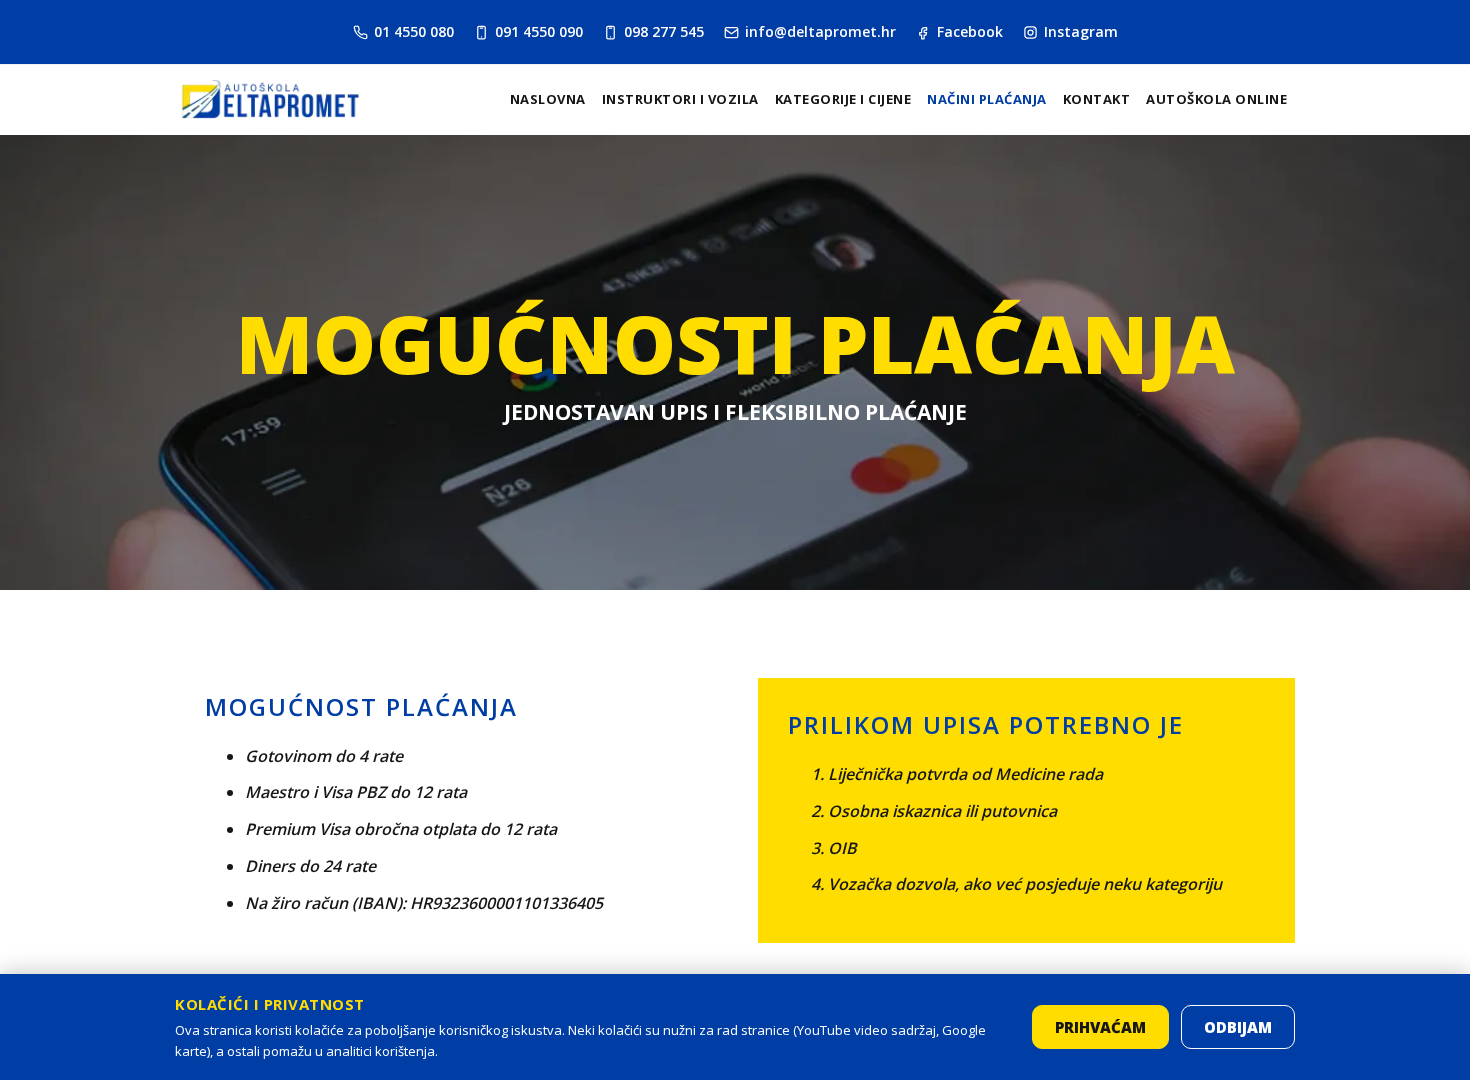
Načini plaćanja (987, 99)
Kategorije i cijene (843, 99)
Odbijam (1238, 1027)
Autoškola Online (1216, 99)
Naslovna (548, 99)
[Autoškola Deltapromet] (270, 99)
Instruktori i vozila (680, 99)
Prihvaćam (1100, 1027)
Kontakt (1097, 99)
